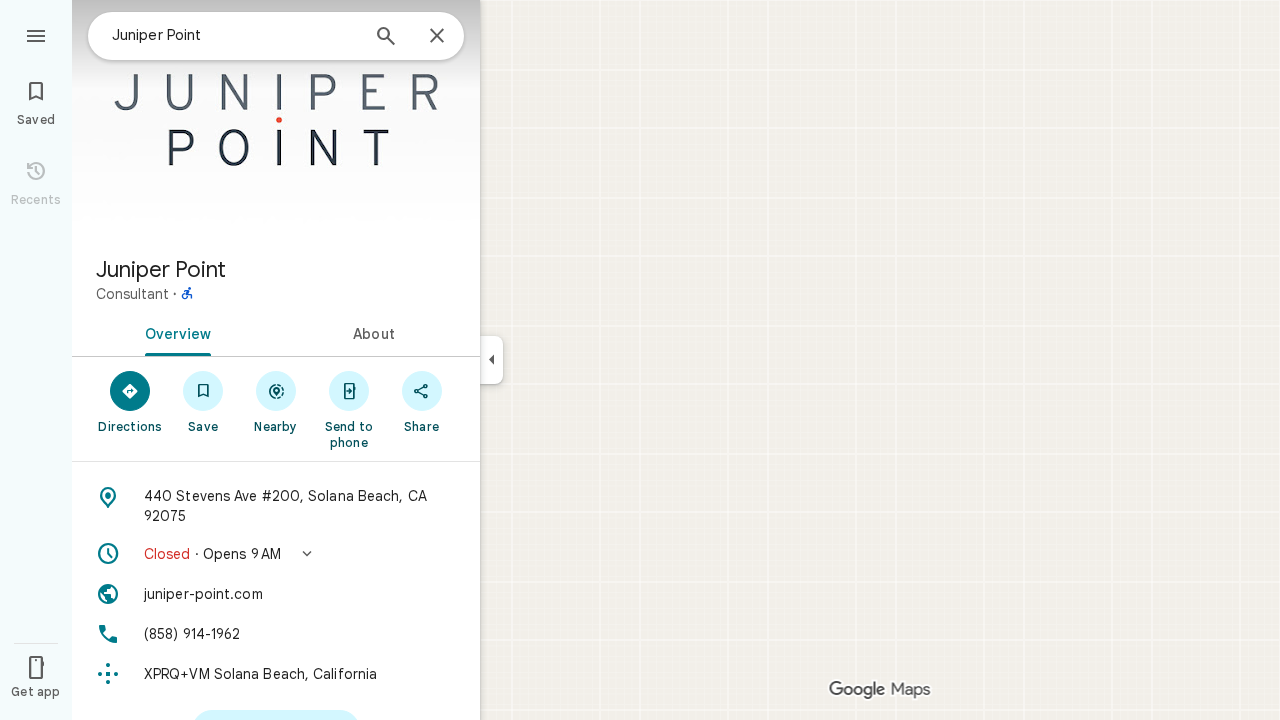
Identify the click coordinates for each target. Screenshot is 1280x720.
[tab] (174, 332)
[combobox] (235, 35)
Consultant (132, 294)
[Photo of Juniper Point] (276, 120)
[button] (276, 554)
